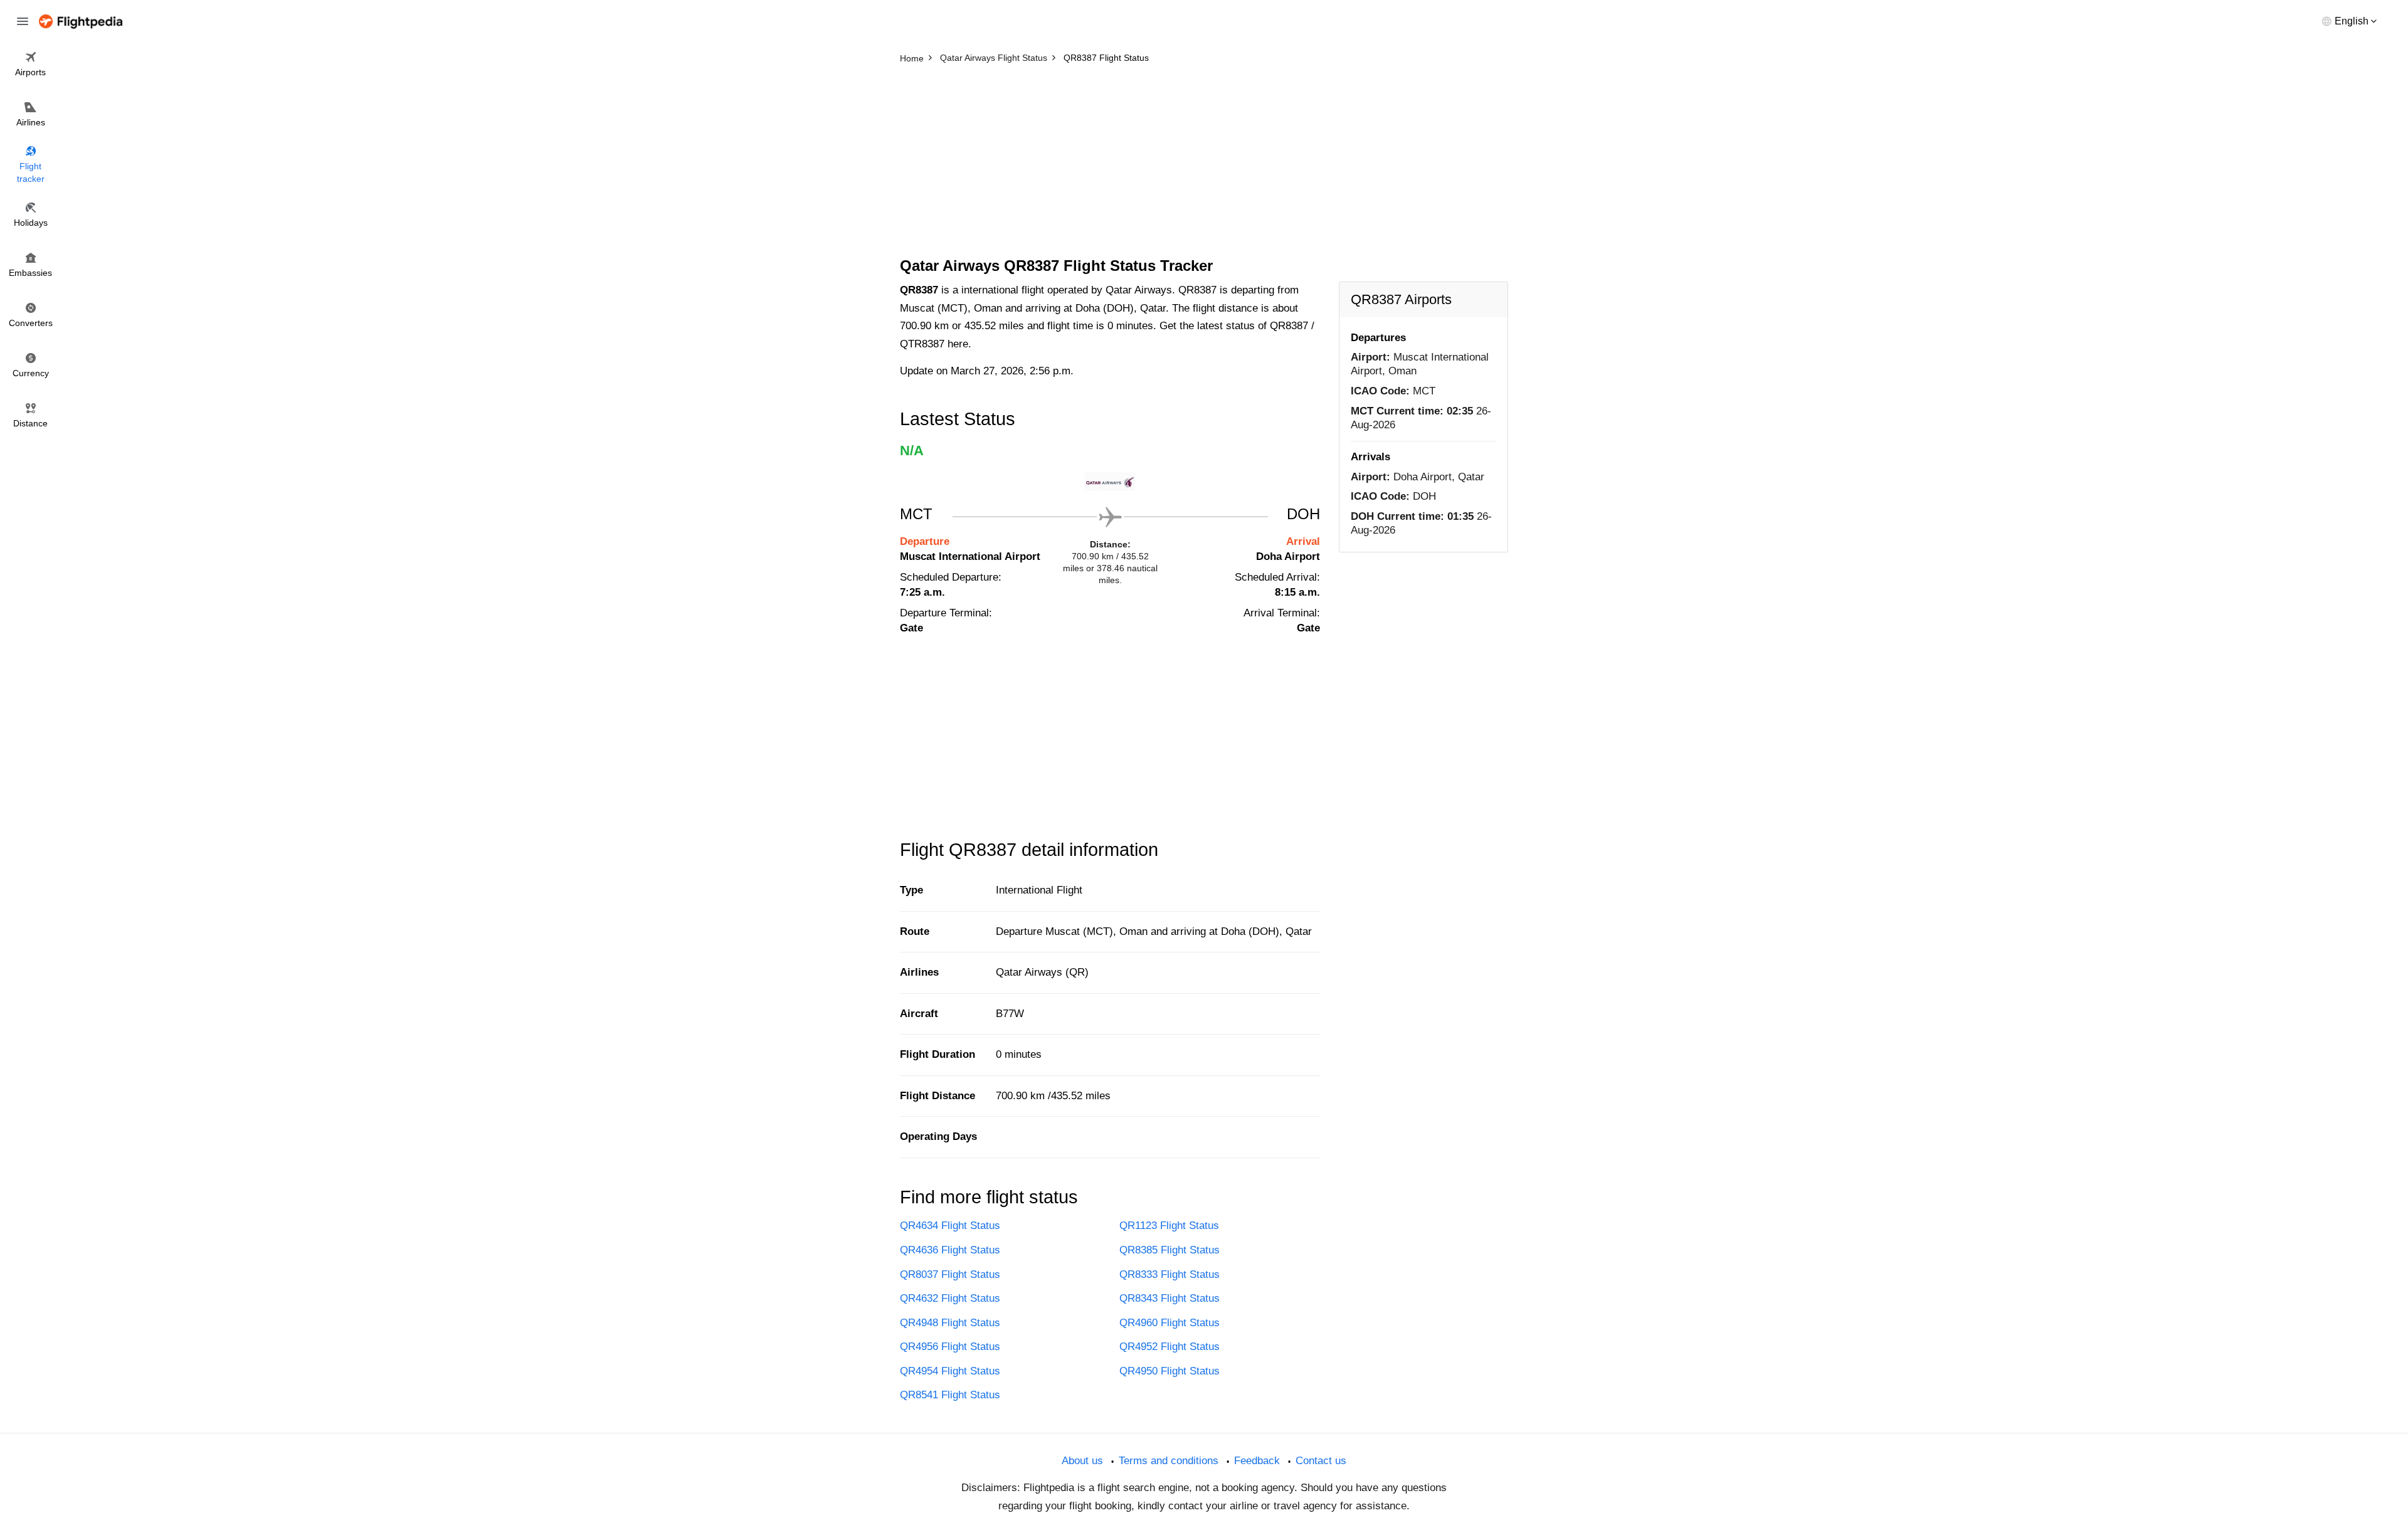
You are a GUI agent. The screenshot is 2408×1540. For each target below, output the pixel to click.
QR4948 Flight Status (950, 1323)
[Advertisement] (1204, 163)
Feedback (1257, 1461)
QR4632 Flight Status (950, 1298)
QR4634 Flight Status (950, 1226)
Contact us (1321, 1461)
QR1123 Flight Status (1169, 1226)
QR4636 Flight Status (950, 1250)
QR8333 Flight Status (1170, 1274)
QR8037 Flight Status (950, 1274)
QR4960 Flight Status (1170, 1323)
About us (1082, 1461)
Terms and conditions (1169, 1461)
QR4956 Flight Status (950, 1347)
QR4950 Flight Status (1170, 1371)
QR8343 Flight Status (1170, 1298)
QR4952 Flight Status (1170, 1347)
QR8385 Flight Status (1170, 1250)
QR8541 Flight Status (950, 1395)
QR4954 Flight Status (950, 1371)
